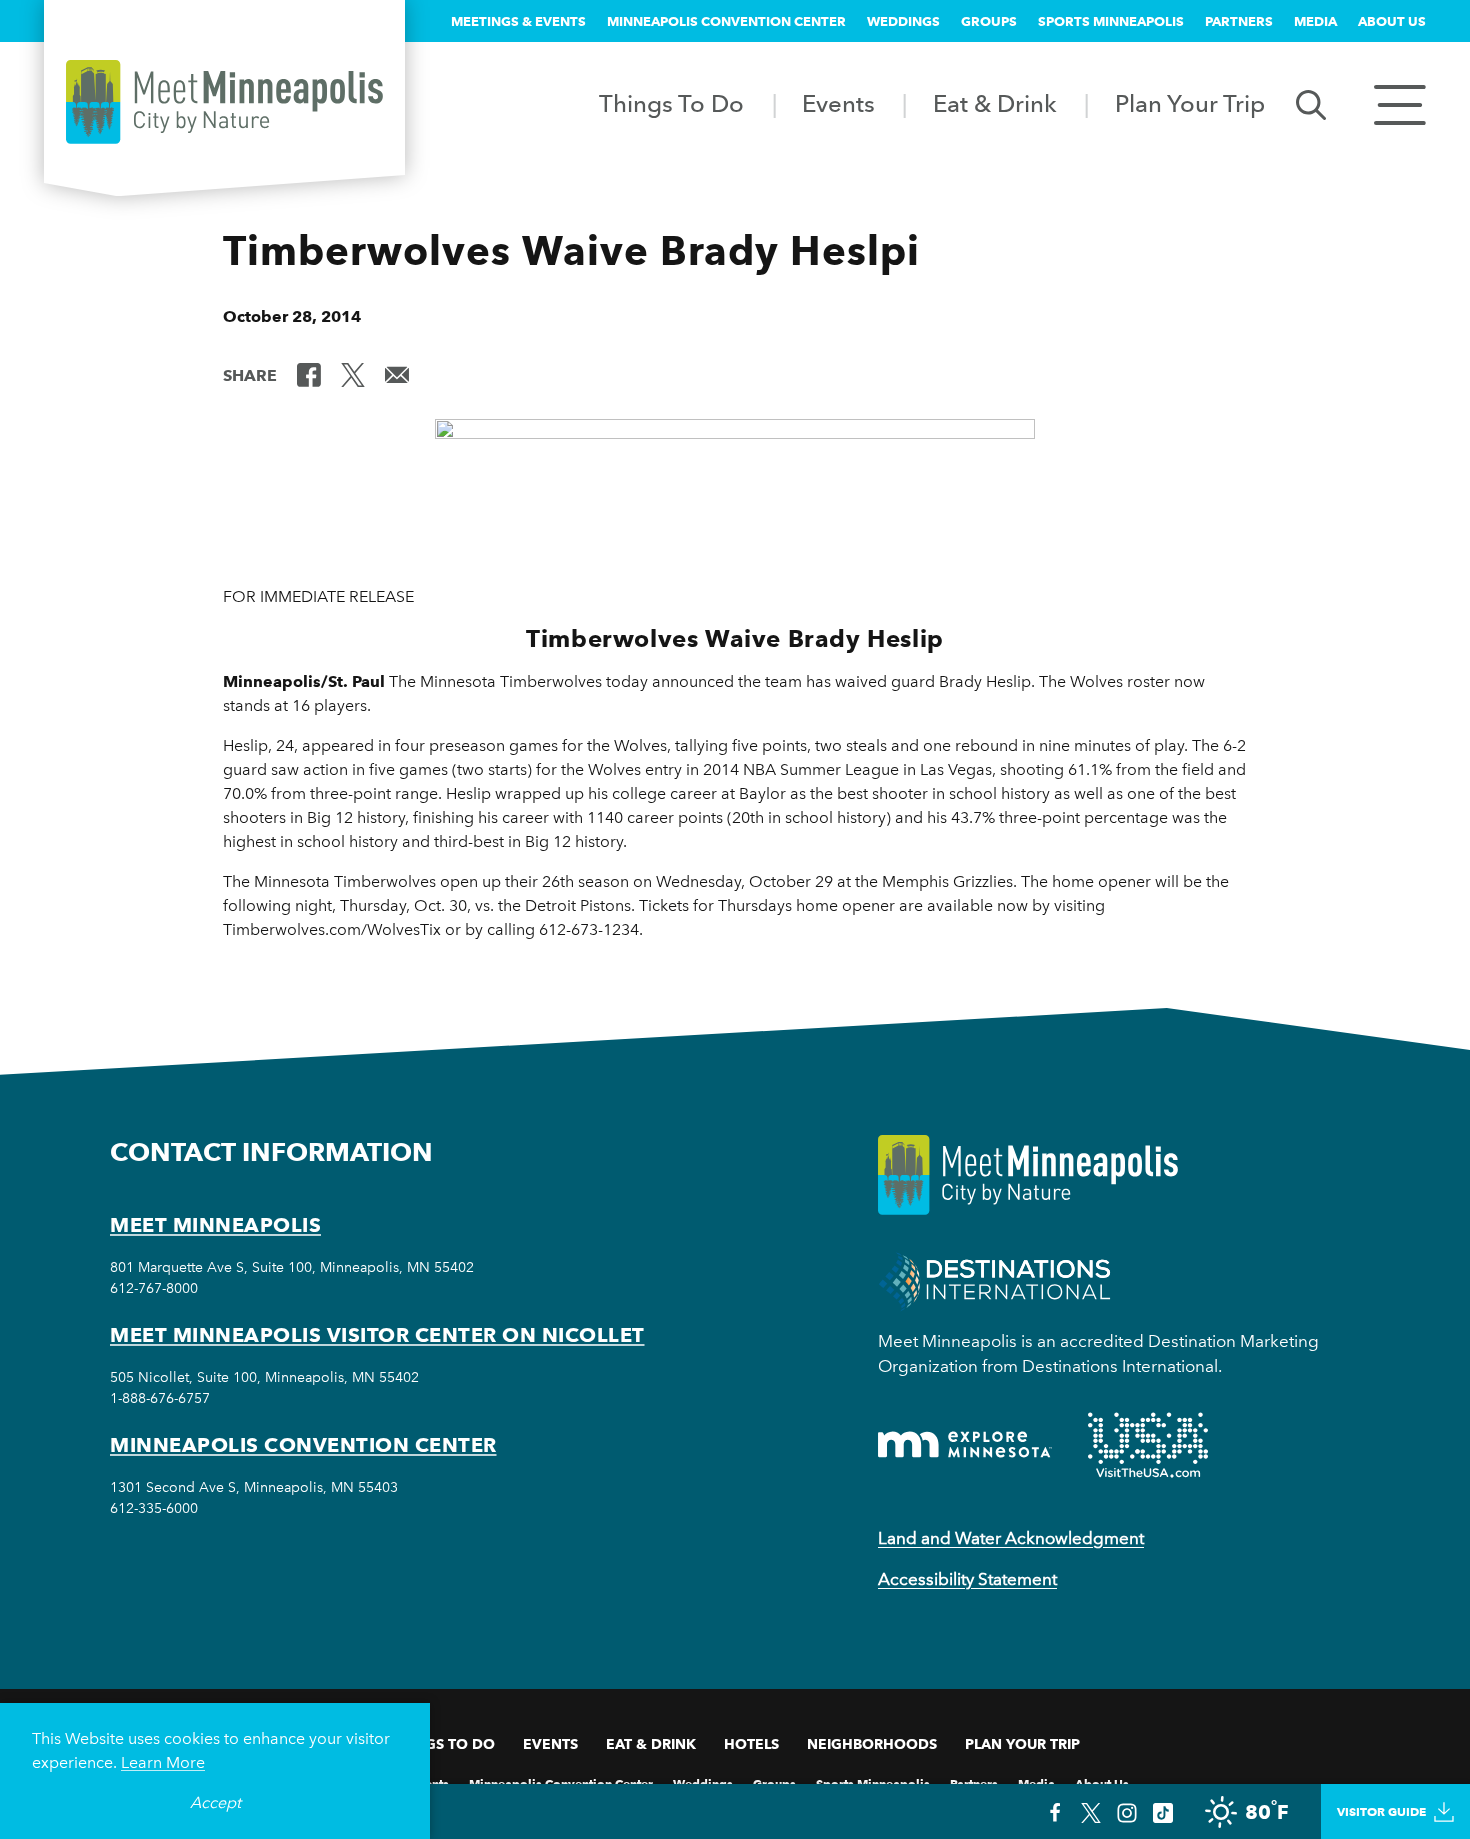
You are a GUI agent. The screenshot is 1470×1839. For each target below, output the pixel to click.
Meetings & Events (518, 21)
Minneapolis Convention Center (726, 21)
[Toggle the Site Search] (1311, 103)
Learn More (163, 1762)
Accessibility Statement (967, 1579)
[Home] (224, 102)
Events (838, 103)
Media (1315, 21)
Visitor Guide (1381, 1811)
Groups (989, 21)
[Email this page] (397, 374)
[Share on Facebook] (309, 374)
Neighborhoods (872, 1744)
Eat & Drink (995, 103)
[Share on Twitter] (353, 374)
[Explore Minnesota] (965, 1444)
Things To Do (671, 103)
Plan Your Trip (1190, 103)
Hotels (751, 1744)
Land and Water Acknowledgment (1011, 1538)
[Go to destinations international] (994, 1279)
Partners (1239, 21)
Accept (215, 1802)
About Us (1392, 21)
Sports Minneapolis (1111, 21)
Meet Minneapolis (215, 1225)
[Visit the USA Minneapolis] (1148, 1445)
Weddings (903, 21)
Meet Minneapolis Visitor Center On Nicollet (377, 1335)
